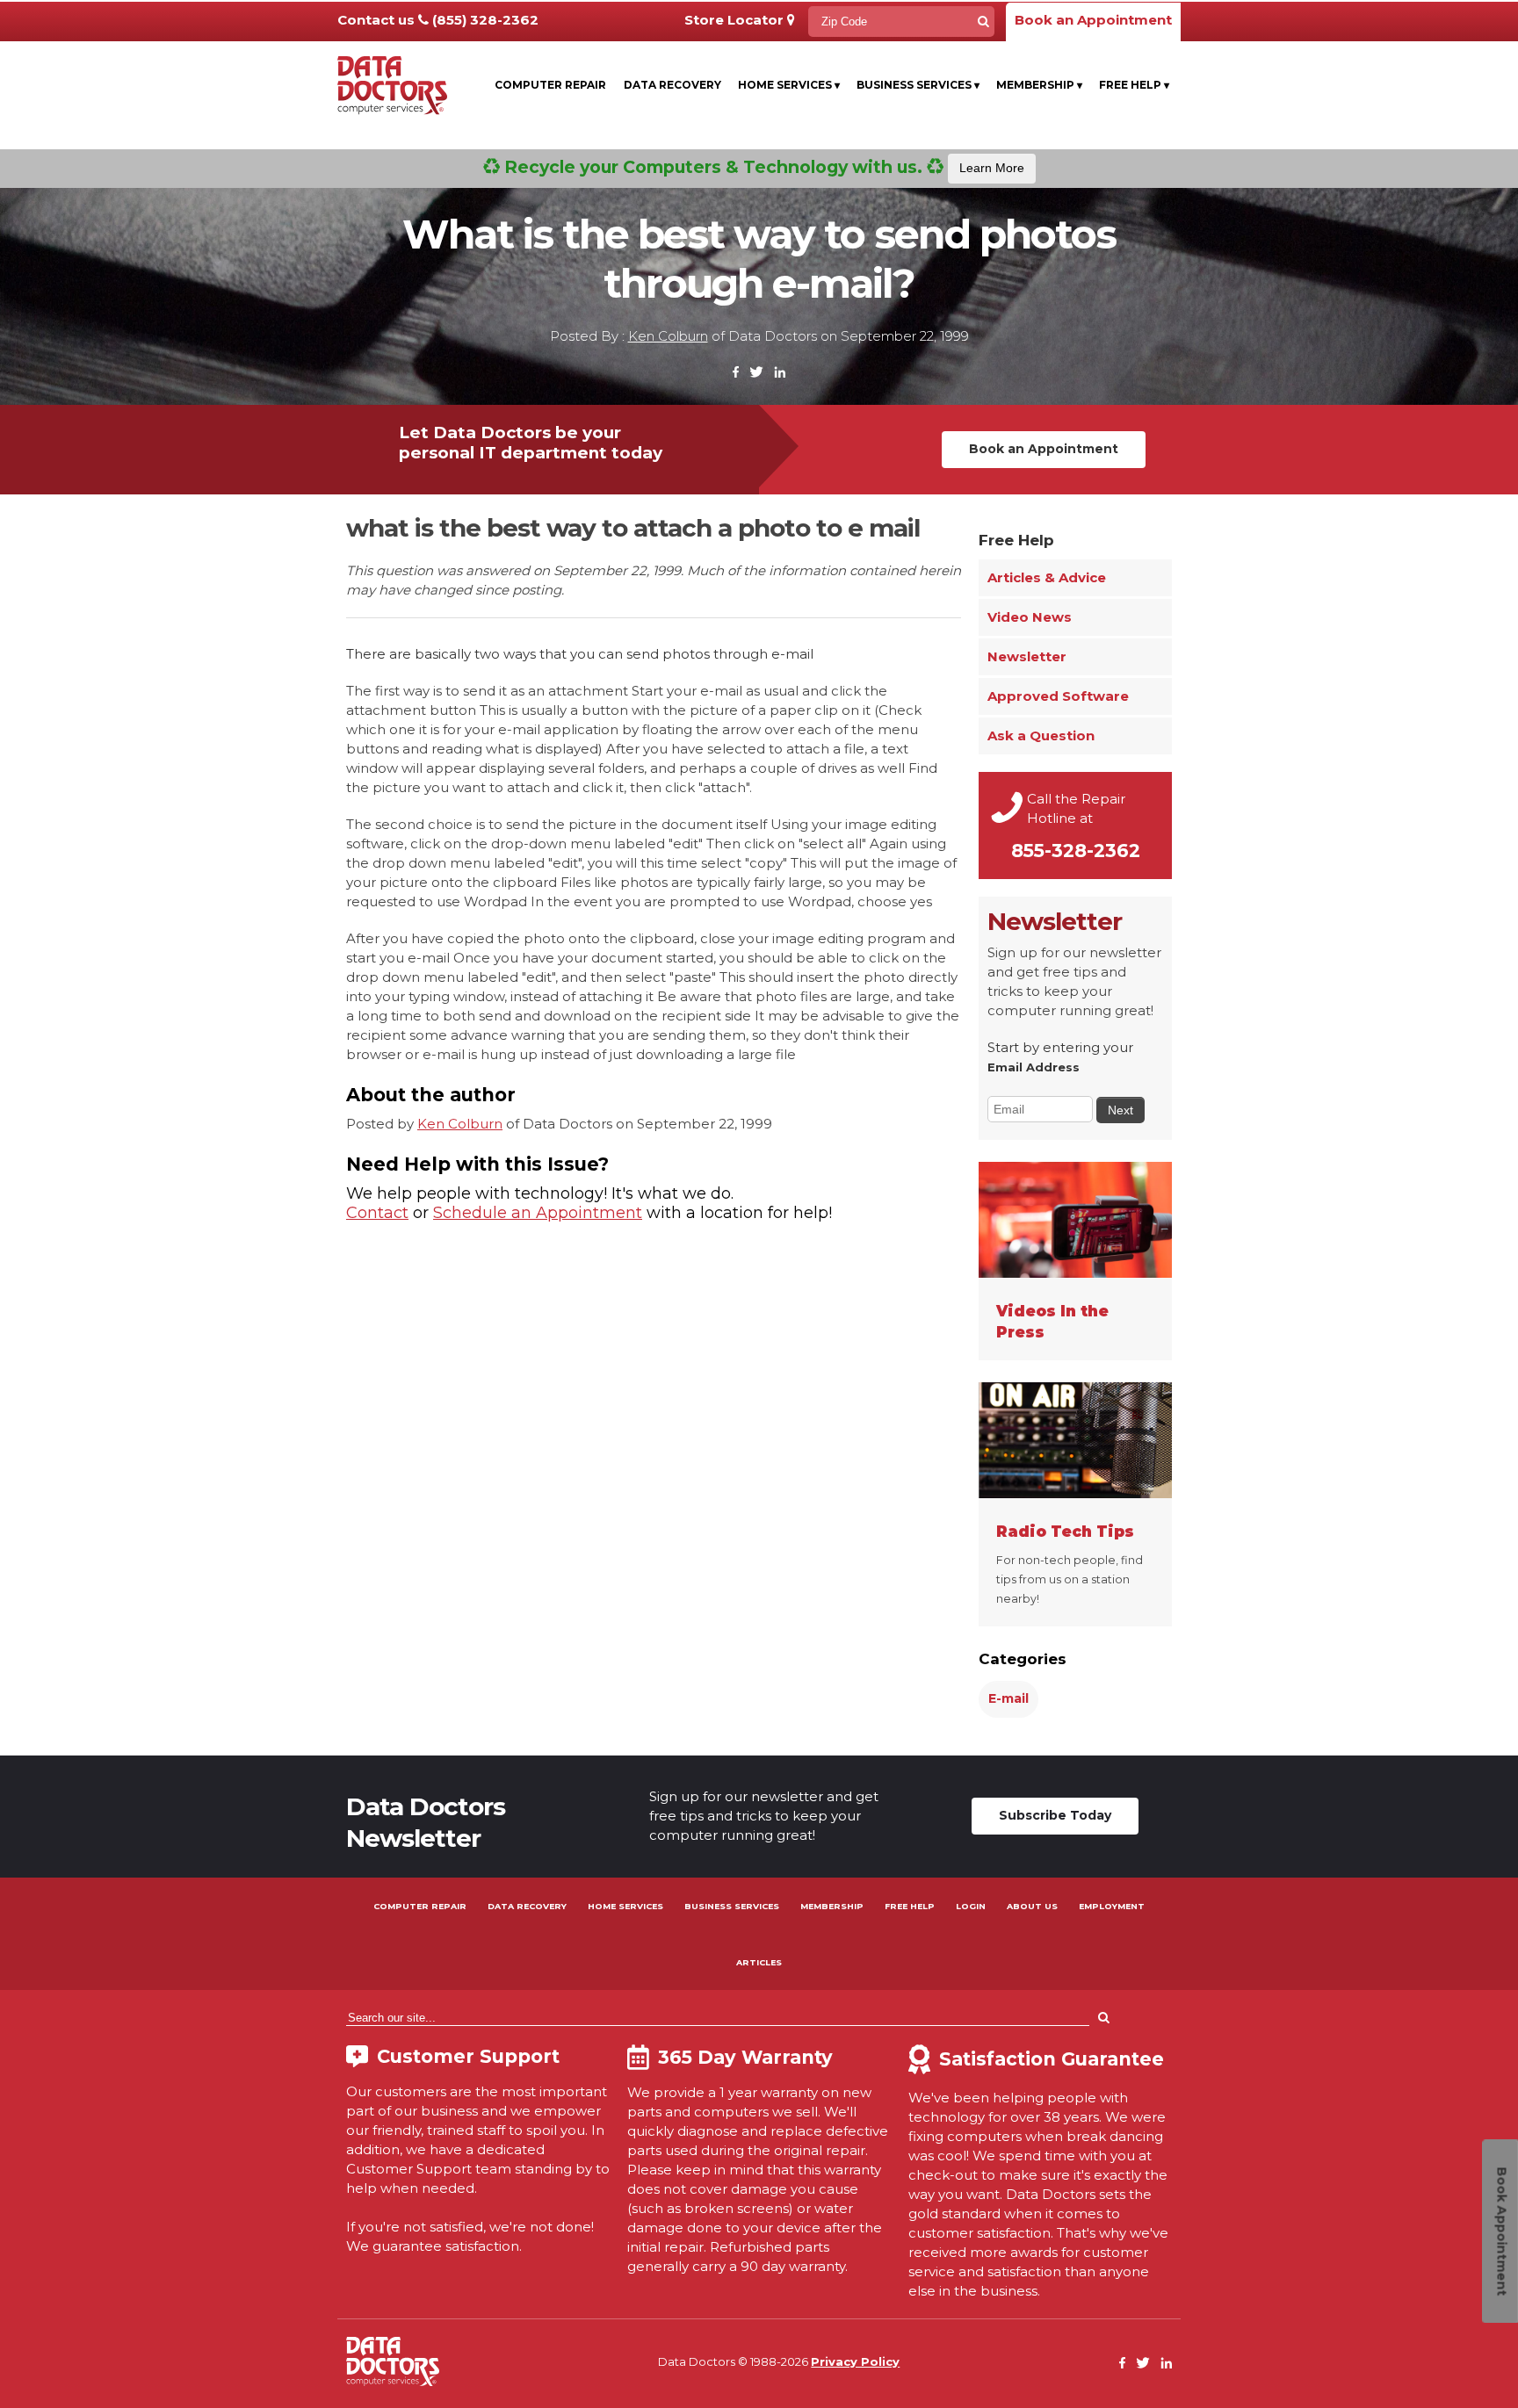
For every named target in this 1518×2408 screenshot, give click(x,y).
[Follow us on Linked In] (780, 373)
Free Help (1134, 85)
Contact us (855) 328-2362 (438, 20)
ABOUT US (1032, 1906)
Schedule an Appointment (538, 1213)
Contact (377, 1213)
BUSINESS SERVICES (732, 1906)
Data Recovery (672, 85)
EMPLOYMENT (1112, 1906)
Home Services (789, 85)
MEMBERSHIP (832, 1906)
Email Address (1034, 1067)
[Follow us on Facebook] (736, 373)
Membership (1039, 85)
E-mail (1008, 1698)
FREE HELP (910, 1906)
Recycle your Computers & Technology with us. (762, 167)
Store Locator (736, 20)
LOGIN (971, 1906)
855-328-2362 (1076, 851)
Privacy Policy (855, 2361)
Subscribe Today (1055, 1815)
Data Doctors (393, 2361)
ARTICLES (759, 1962)
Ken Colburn (668, 336)
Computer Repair (550, 85)
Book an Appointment (1093, 20)
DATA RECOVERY (527, 1906)
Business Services (918, 85)
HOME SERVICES (625, 1906)
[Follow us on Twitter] (756, 373)
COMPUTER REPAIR (420, 1906)
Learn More (992, 168)
